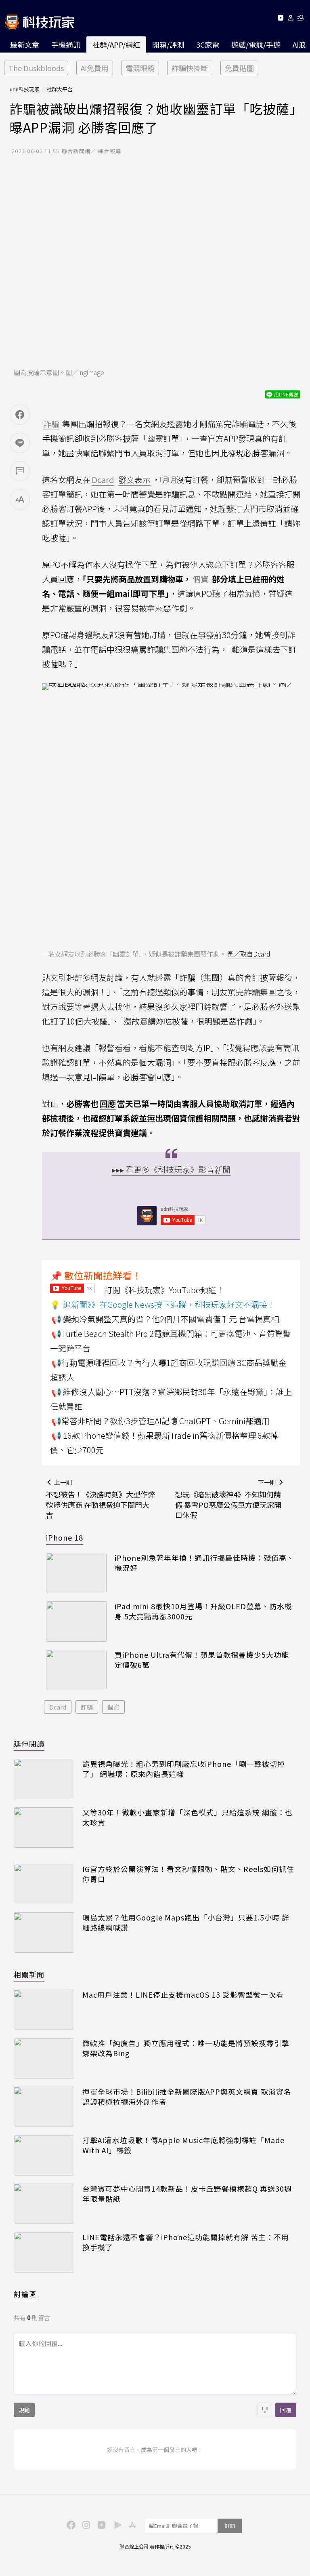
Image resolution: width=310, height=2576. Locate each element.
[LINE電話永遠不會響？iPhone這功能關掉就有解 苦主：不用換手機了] (44, 2252)
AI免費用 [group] (95, 68)
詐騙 (87, 1707)
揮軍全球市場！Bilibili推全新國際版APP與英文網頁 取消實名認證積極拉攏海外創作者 (187, 2097)
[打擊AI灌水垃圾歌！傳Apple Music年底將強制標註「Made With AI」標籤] (44, 2155)
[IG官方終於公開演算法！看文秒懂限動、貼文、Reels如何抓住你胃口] (44, 1884)
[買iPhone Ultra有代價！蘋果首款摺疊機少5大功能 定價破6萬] (76, 1670)
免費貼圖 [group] (239, 68)
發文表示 (134, 480)
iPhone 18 (65, 1537)
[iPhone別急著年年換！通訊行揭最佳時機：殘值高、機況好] (76, 1573)
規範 (24, 2410)
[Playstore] (116, 2524)
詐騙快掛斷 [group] (190, 68)
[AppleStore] (131, 2524)
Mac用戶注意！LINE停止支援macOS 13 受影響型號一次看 (183, 1995)
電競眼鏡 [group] (140, 68)
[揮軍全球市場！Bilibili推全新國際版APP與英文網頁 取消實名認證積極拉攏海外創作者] (44, 2107)
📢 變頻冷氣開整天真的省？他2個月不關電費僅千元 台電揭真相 (165, 1319)
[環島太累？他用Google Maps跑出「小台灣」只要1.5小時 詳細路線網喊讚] (44, 1933)
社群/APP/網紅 (116, 44)
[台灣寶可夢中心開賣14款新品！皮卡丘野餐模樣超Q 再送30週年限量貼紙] (44, 2204)
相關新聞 (29, 1974)
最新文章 (25, 44)
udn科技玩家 (25, 89)
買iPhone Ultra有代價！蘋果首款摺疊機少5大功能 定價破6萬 (202, 1660)
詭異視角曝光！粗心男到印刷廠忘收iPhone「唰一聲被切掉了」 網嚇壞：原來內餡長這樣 (184, 1769)
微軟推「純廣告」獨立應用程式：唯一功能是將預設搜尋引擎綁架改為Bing (186, 2048)
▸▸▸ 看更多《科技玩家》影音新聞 (171, 1169)
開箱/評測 (168, 44)
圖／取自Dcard (249, 954)
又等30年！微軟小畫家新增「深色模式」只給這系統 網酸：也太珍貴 (187, 1817)
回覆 (286, 2410)
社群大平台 (60, 89)
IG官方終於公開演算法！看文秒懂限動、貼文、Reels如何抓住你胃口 (188, 1874)
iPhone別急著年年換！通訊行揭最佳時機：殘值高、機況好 (204, 1563)
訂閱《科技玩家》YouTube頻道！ (164, 1290)
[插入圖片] (265, 2410)
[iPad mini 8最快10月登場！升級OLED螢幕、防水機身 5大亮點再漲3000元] (76, 1621)
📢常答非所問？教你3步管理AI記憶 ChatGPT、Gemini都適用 (160, 1421)
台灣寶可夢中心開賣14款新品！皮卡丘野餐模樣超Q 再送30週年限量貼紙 (187, 2194)
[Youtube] (280, 19)
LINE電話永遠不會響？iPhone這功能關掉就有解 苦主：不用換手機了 (186, 2242)
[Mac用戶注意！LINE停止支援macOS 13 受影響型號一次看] (44, 2010)
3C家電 (208, 44)
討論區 (25, 2294)
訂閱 (230, 2526)
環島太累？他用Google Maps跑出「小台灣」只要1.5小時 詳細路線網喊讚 (186, 1923)
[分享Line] (20, 443)
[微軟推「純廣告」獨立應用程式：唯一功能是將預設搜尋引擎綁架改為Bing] (44, 2058)
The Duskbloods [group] (36, 68)
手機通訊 (66, 44)
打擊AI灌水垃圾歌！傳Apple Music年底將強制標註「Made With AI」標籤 (183, 2145)
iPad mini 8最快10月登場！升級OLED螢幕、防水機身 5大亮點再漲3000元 (203, 1611)
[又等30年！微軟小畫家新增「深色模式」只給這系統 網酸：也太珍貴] (44, 1828)
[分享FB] (20, 415)
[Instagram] (85, 2524)
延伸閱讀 (29, 1743)
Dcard (58, 1707)
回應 (108, 1104)
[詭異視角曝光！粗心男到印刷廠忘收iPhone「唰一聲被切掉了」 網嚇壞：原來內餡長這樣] (44, 1779)
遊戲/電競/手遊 (256, 44)
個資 (113, 1707)
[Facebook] (70, 2524)
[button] (291, 19)
